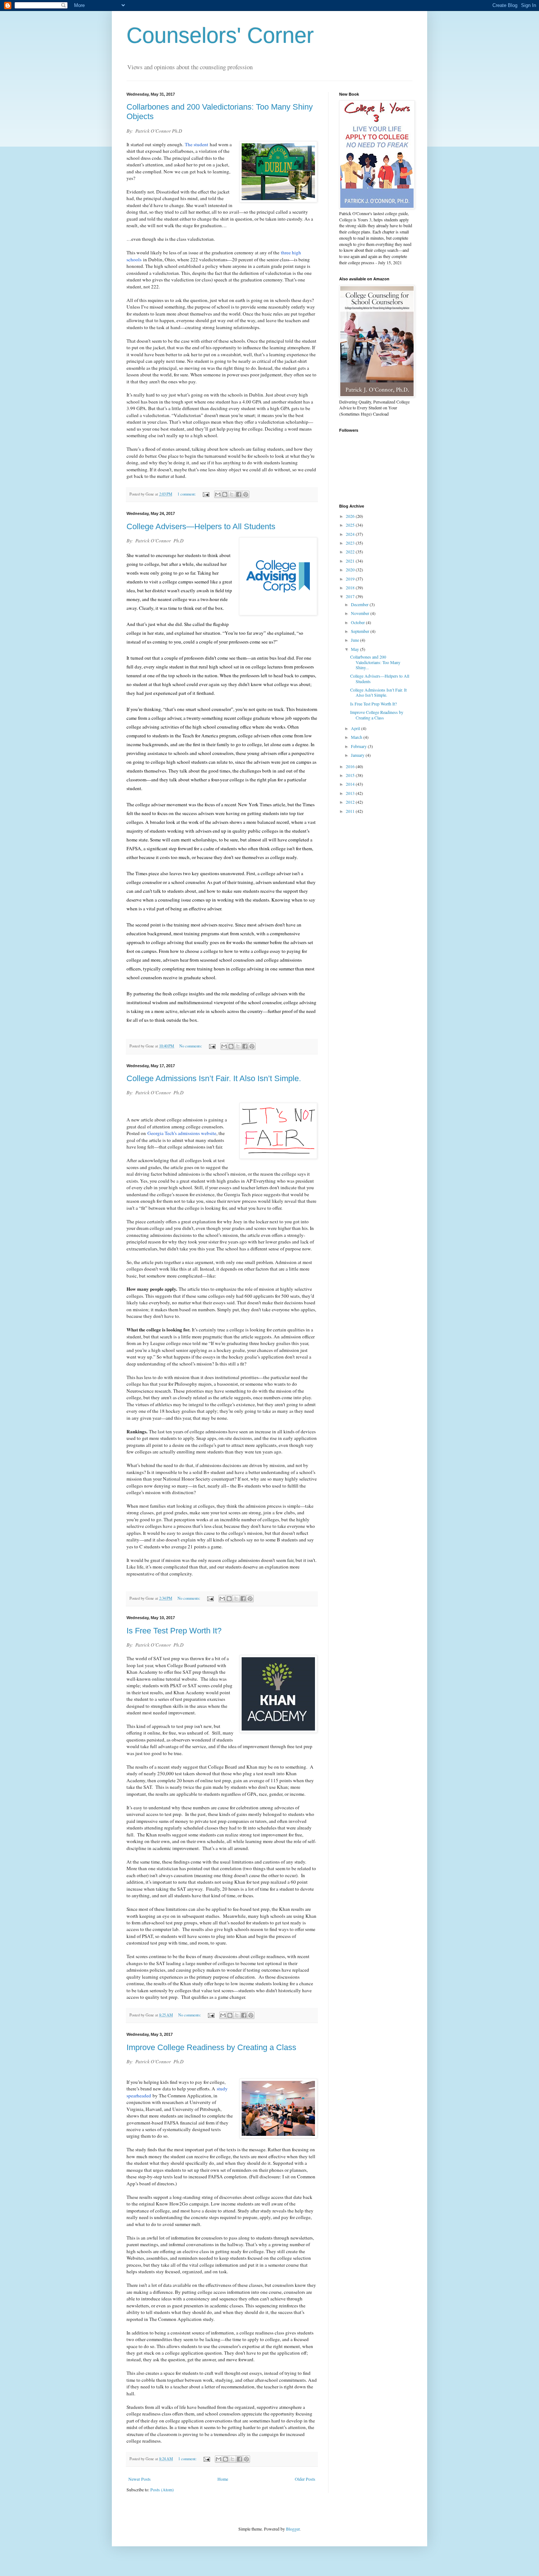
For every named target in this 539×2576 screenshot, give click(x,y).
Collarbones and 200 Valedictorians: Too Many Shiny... (375, 662)
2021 (351, 561)
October (358, 622)
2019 (351, 579)
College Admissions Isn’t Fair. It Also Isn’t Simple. (214, 1078)
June (355, 640)
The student (197, 144)
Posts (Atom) (162, 2490)
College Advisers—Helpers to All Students (201, 526)
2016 (351, 766)
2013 (351, 793)
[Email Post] (206, 494)
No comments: (191, 1046)
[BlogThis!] (225, 494)
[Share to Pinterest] (246, 494)
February (359, 746)
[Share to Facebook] (239, 494)
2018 (351, 587)
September (361, 631)
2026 (351, 516)
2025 (351, 525)
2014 (351, 784)
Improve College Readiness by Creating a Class (211, 2047)
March (357, 737)
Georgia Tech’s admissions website (182, 1133)
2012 (351, 802)
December (360, 604)
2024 (351, 534)
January (358, 755)
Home (223, 2479)
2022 (351, 552)
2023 (351, 543)
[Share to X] (232, 494)
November (361, 613)
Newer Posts (140, 2479)
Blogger (293, 2529)
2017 (351, 596)
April (356, 728)
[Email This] (218, 494)
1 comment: (187, 494)
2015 (351, 775)
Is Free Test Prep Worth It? (174, 1631)
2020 (351, 570)
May (355, 649)
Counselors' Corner (220, 35)
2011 (351, 811)
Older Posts (305, 2479)
